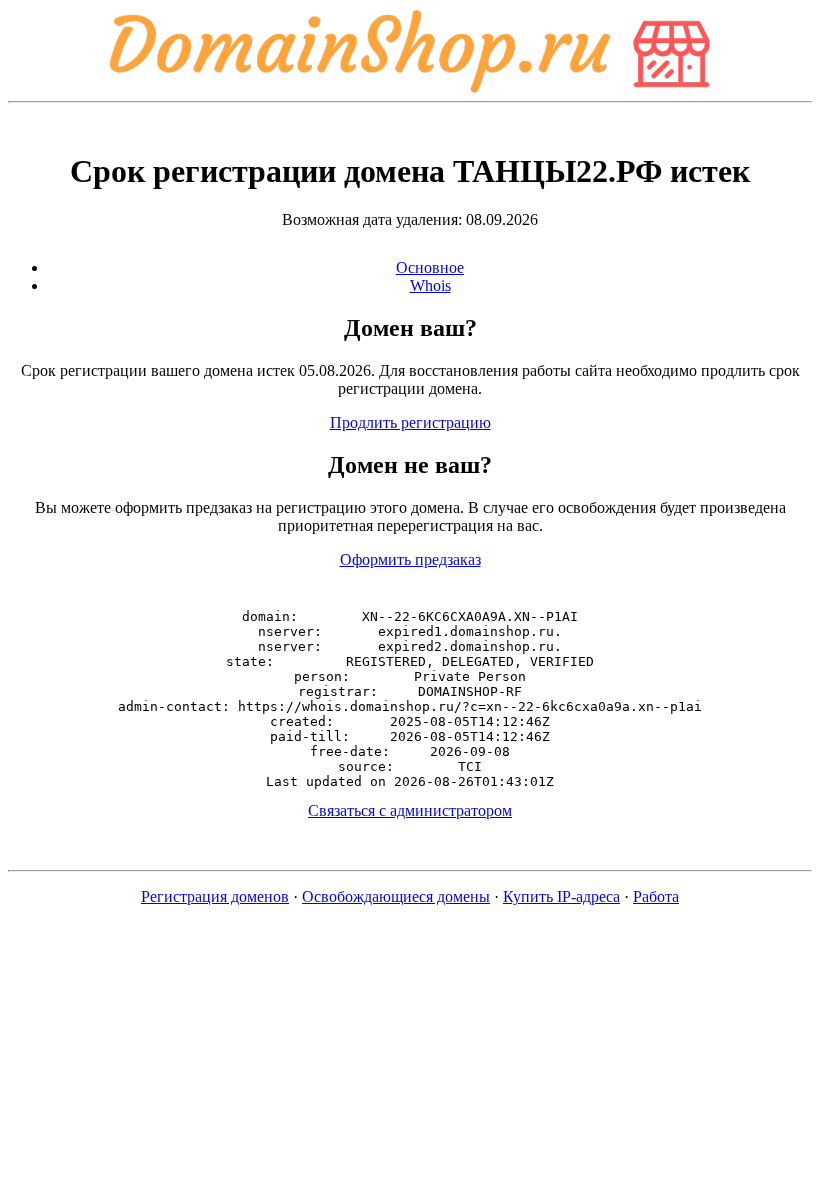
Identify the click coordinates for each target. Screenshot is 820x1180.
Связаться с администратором (410, 810)
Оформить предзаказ (410, 559)
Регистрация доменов (215, 896)
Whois (430, 285)
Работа (656, 896)
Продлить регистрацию (410, 422)
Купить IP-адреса (561, 896)
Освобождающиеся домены (396, 896)
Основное (430, 267)
